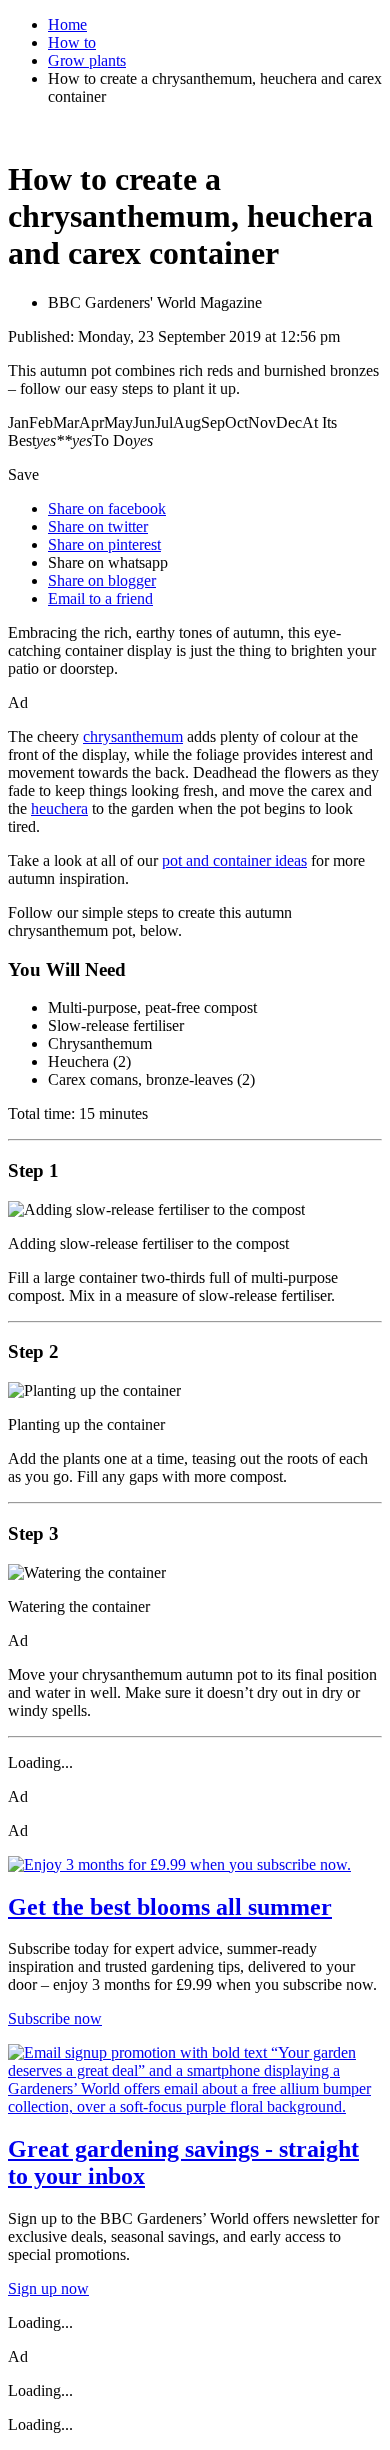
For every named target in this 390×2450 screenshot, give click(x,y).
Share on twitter (98, 526)
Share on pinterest (104, 544)
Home (67, 24)
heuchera (59, 808)
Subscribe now (55, 2018)
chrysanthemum (133, 736)
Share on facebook (107, 508)
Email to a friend (100, 598)
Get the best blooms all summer (170, 1907)
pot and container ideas (234, 860)
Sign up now (48, 2288)
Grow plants (87, 60)
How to (72, 42)
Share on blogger (102, 580)
